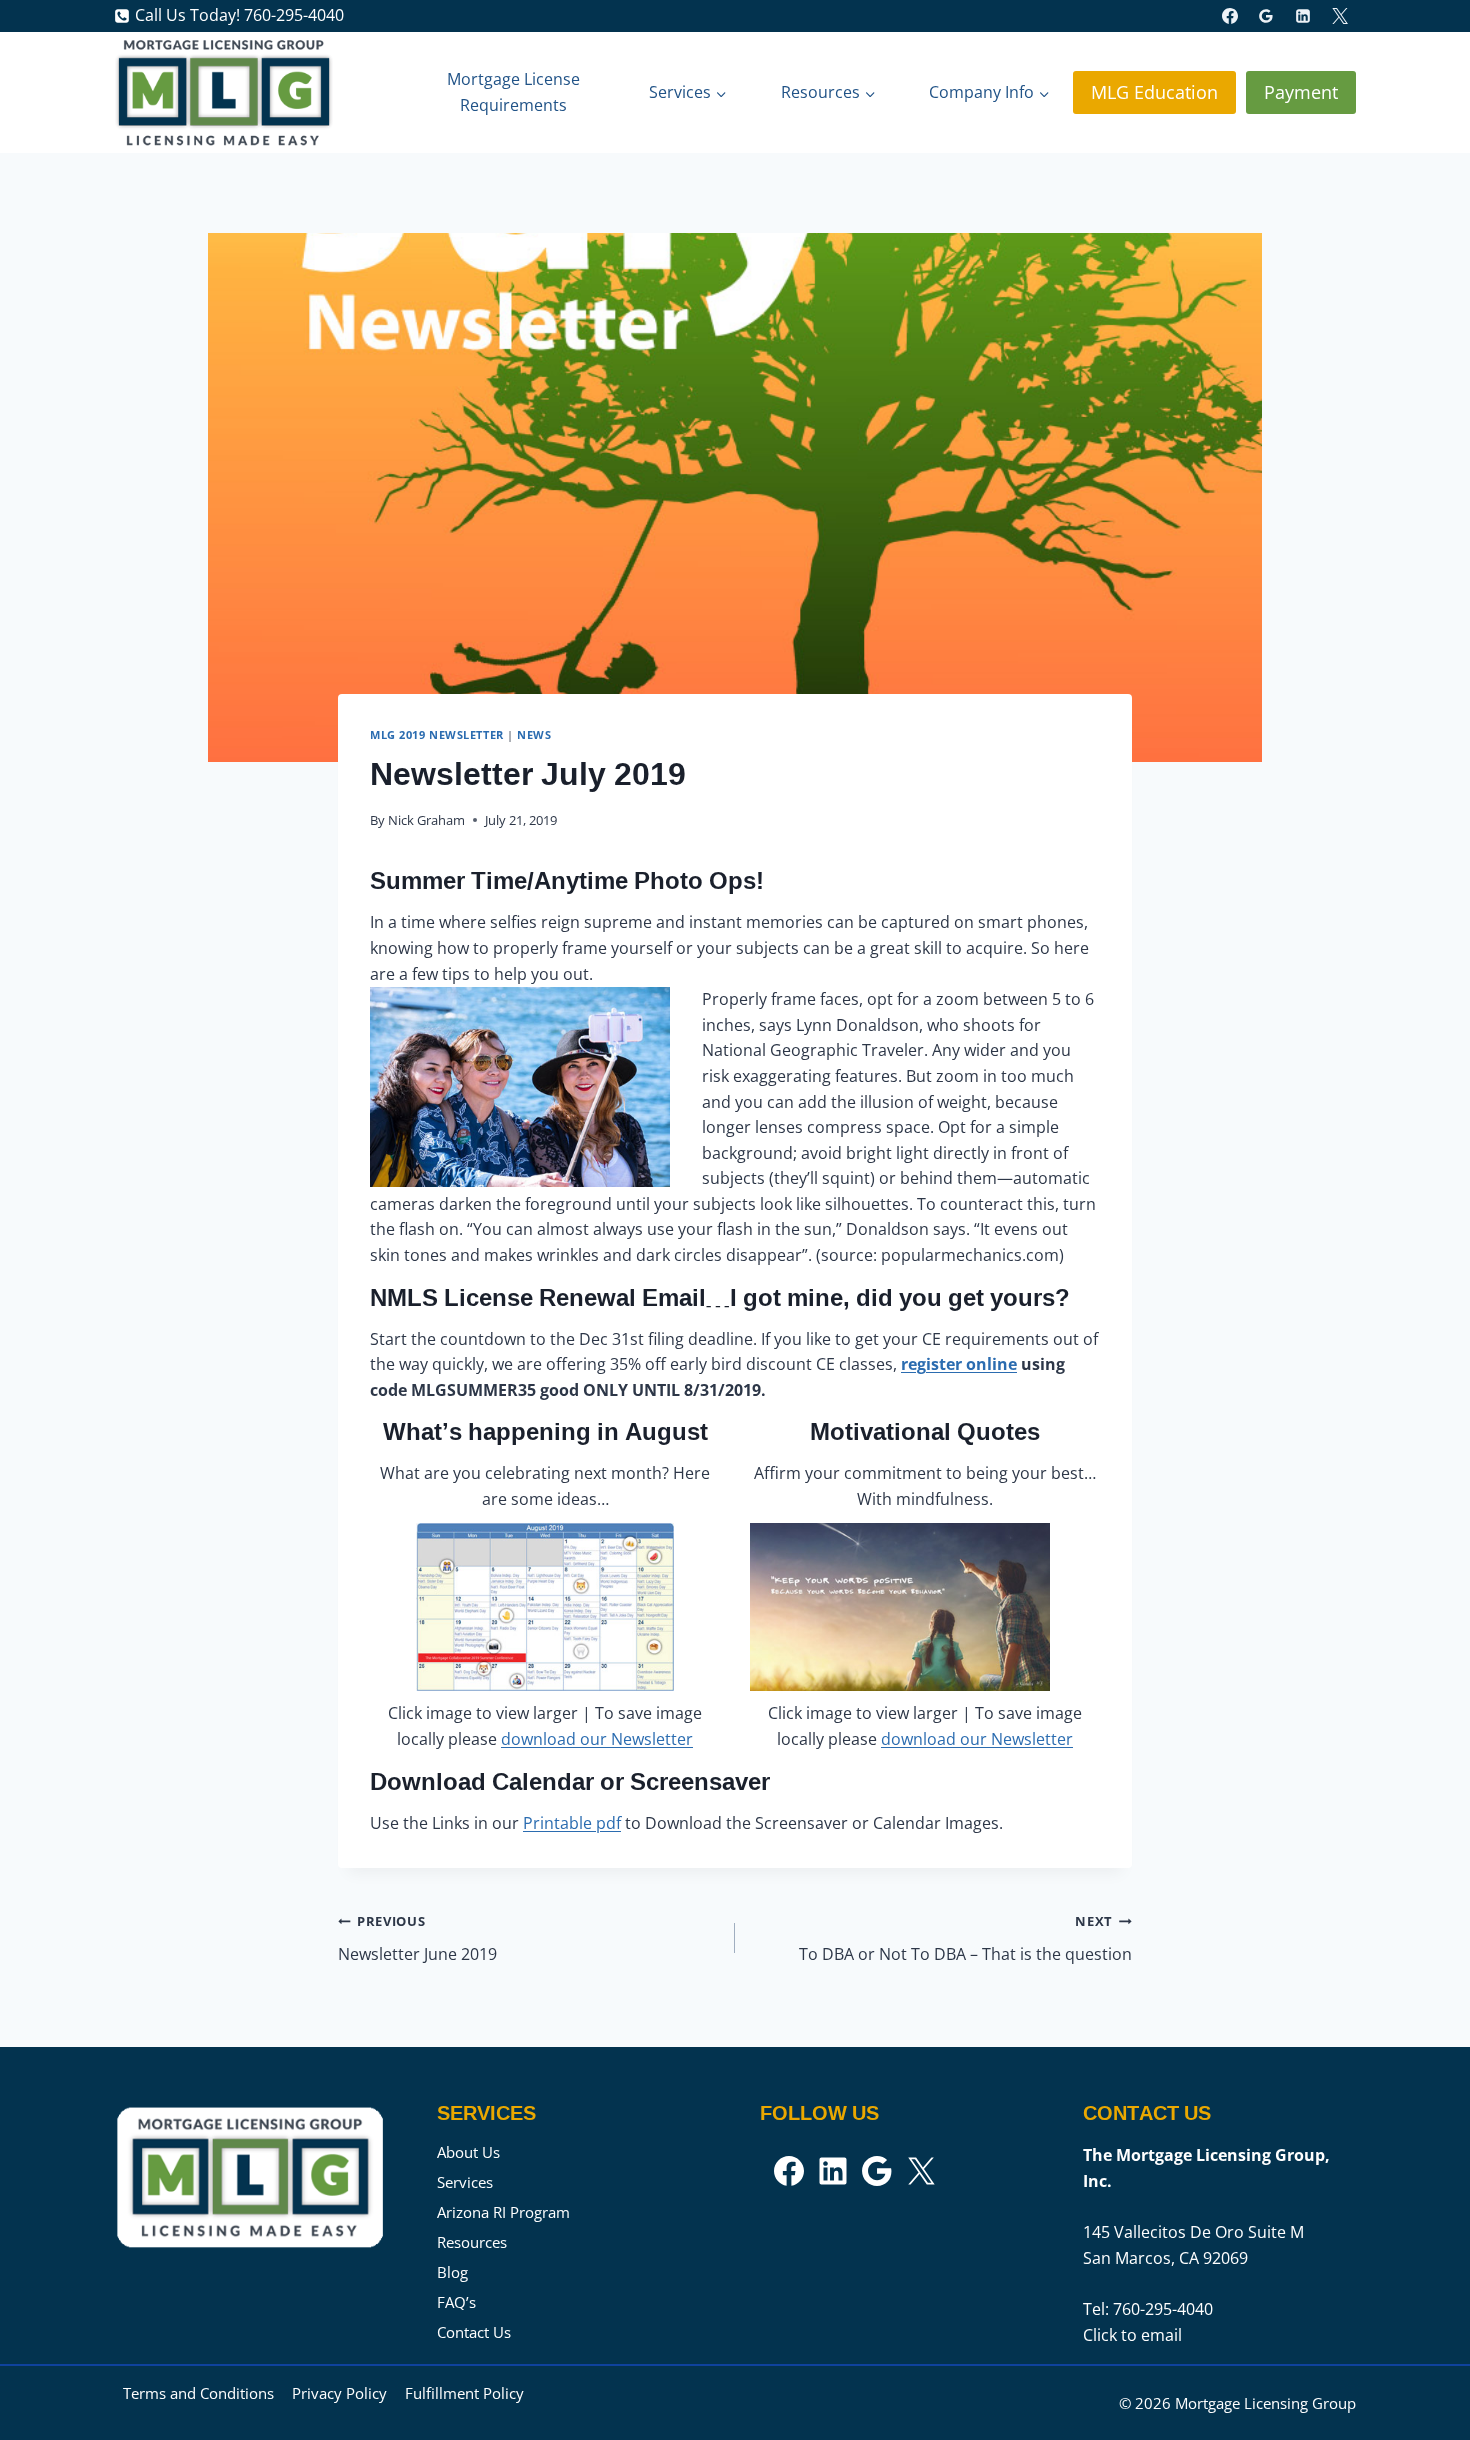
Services (465, 2182)
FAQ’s (456, 2302)
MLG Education (1154, 92)
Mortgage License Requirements (513, 92)
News (534, 734)
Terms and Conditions (198, 2393)
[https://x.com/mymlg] (1340, 16)
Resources (472, 2242)
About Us (468, 2152)
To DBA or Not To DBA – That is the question (965, 1938)
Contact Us (474, 2332)
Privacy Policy (339, 2393)
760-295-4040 (1163, 2309)
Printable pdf (572, 1823)
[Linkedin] (1303, 16)
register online (959, 1364)
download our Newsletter (597, 1739)
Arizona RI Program (503, 2212)
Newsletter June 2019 (417, 1938)
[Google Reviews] (1266, 16)
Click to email (1132, 2335)
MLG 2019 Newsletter (437, 734)
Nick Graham (426, 820)
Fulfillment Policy (464, 2393)
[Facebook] (1230, 16)
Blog (452, 2272)
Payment (1301, 92)
